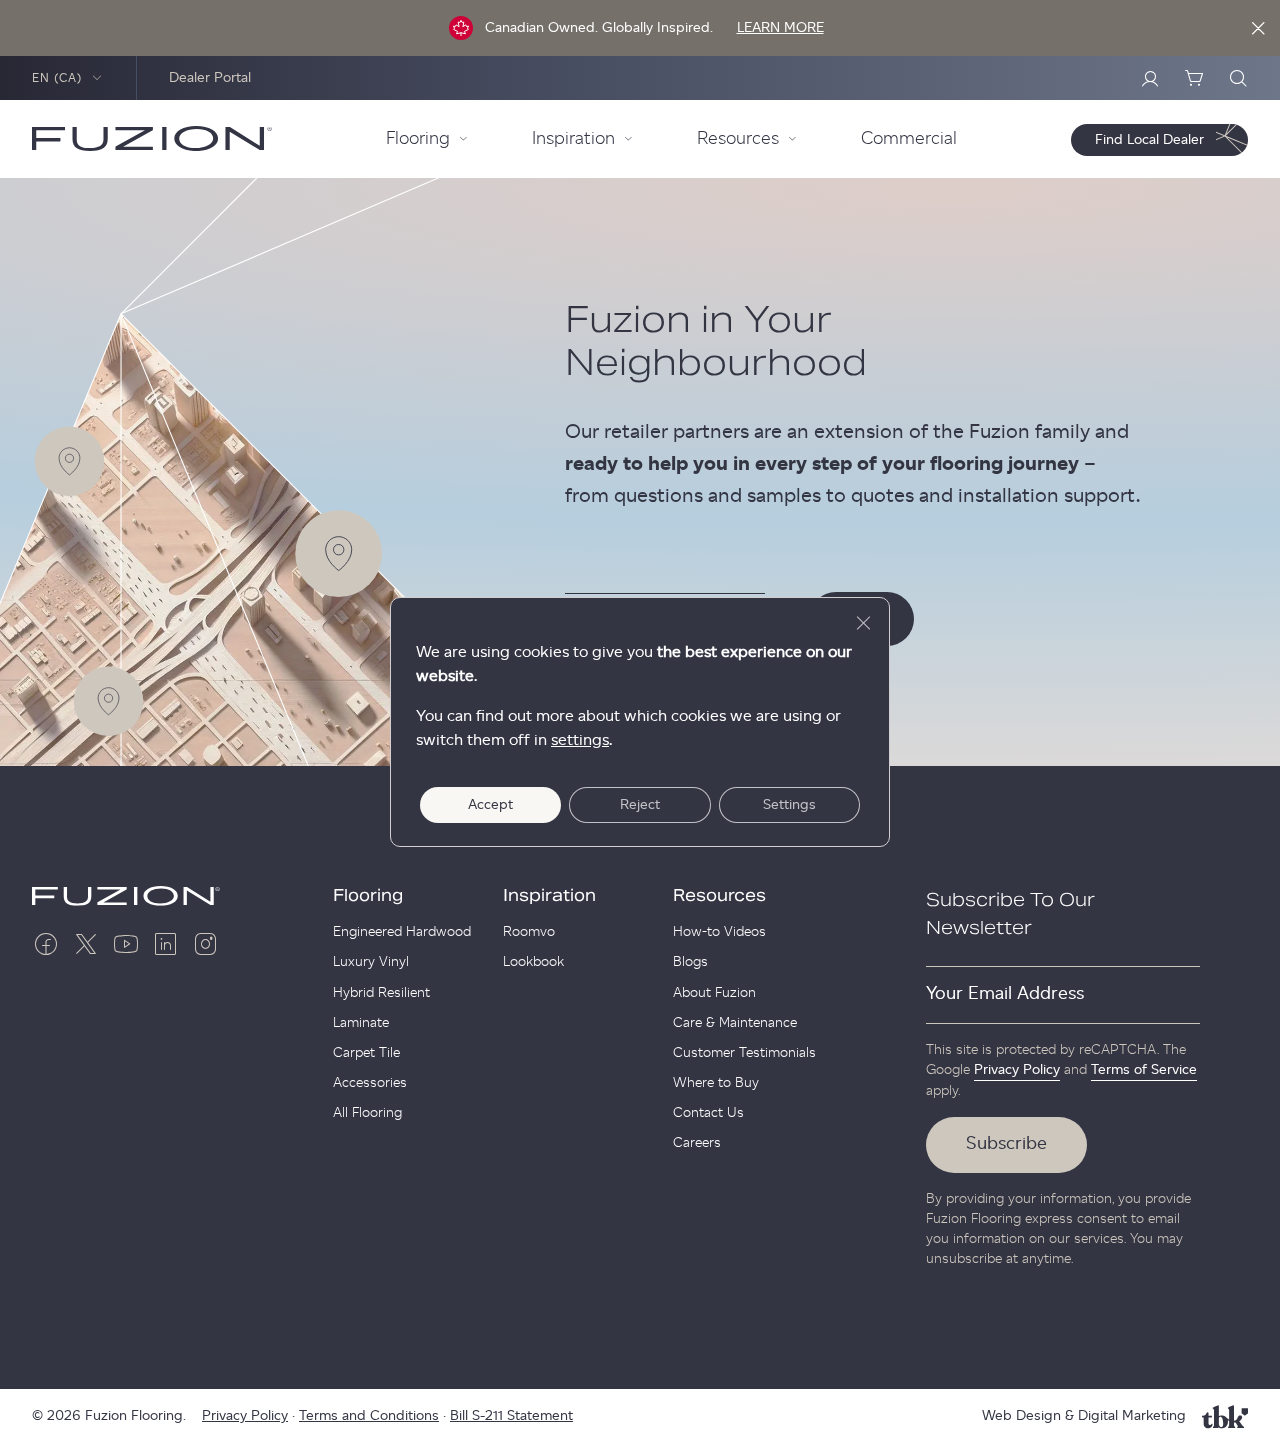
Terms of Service (1144, 1070)
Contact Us (708, 1113)
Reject (640, 805)
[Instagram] (206, 944)
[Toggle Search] (1238, 78)
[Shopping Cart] (1194, 78)
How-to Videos (719, 932)
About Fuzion (714, 993)
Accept (490, 805)
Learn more (780, 28)
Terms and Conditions (369, 1416)
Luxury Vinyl (371, 962)
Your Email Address (1005, 994)
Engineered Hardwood (402, 932)
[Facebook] (46, 944)
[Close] (1258, 28)
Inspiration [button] (573, 139)
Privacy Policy (1017, 1070)
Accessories (370, 1083)
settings (580, 740)
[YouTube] (126, 944)
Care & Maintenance (735, 1023)
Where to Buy (716, 1083)
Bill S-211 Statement (511, 1416)
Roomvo (529, 932)
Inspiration (549, 896)
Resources (719, 896)
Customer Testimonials (744, 1053)
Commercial (909, 139)
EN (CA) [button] (57, 78)
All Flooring (367, 1113)
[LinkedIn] (166, 944)
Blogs (690, 962)
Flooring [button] (418, 139)
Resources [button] (738, 139)
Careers (697, 1143)
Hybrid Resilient (381, 993)
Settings (789, 805)
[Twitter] (86, 944)
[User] (1150, 78)
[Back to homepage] (152, 139)
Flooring (368, 896)
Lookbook (533, 962)
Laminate (361, 1023)
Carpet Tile (366, 1053)
